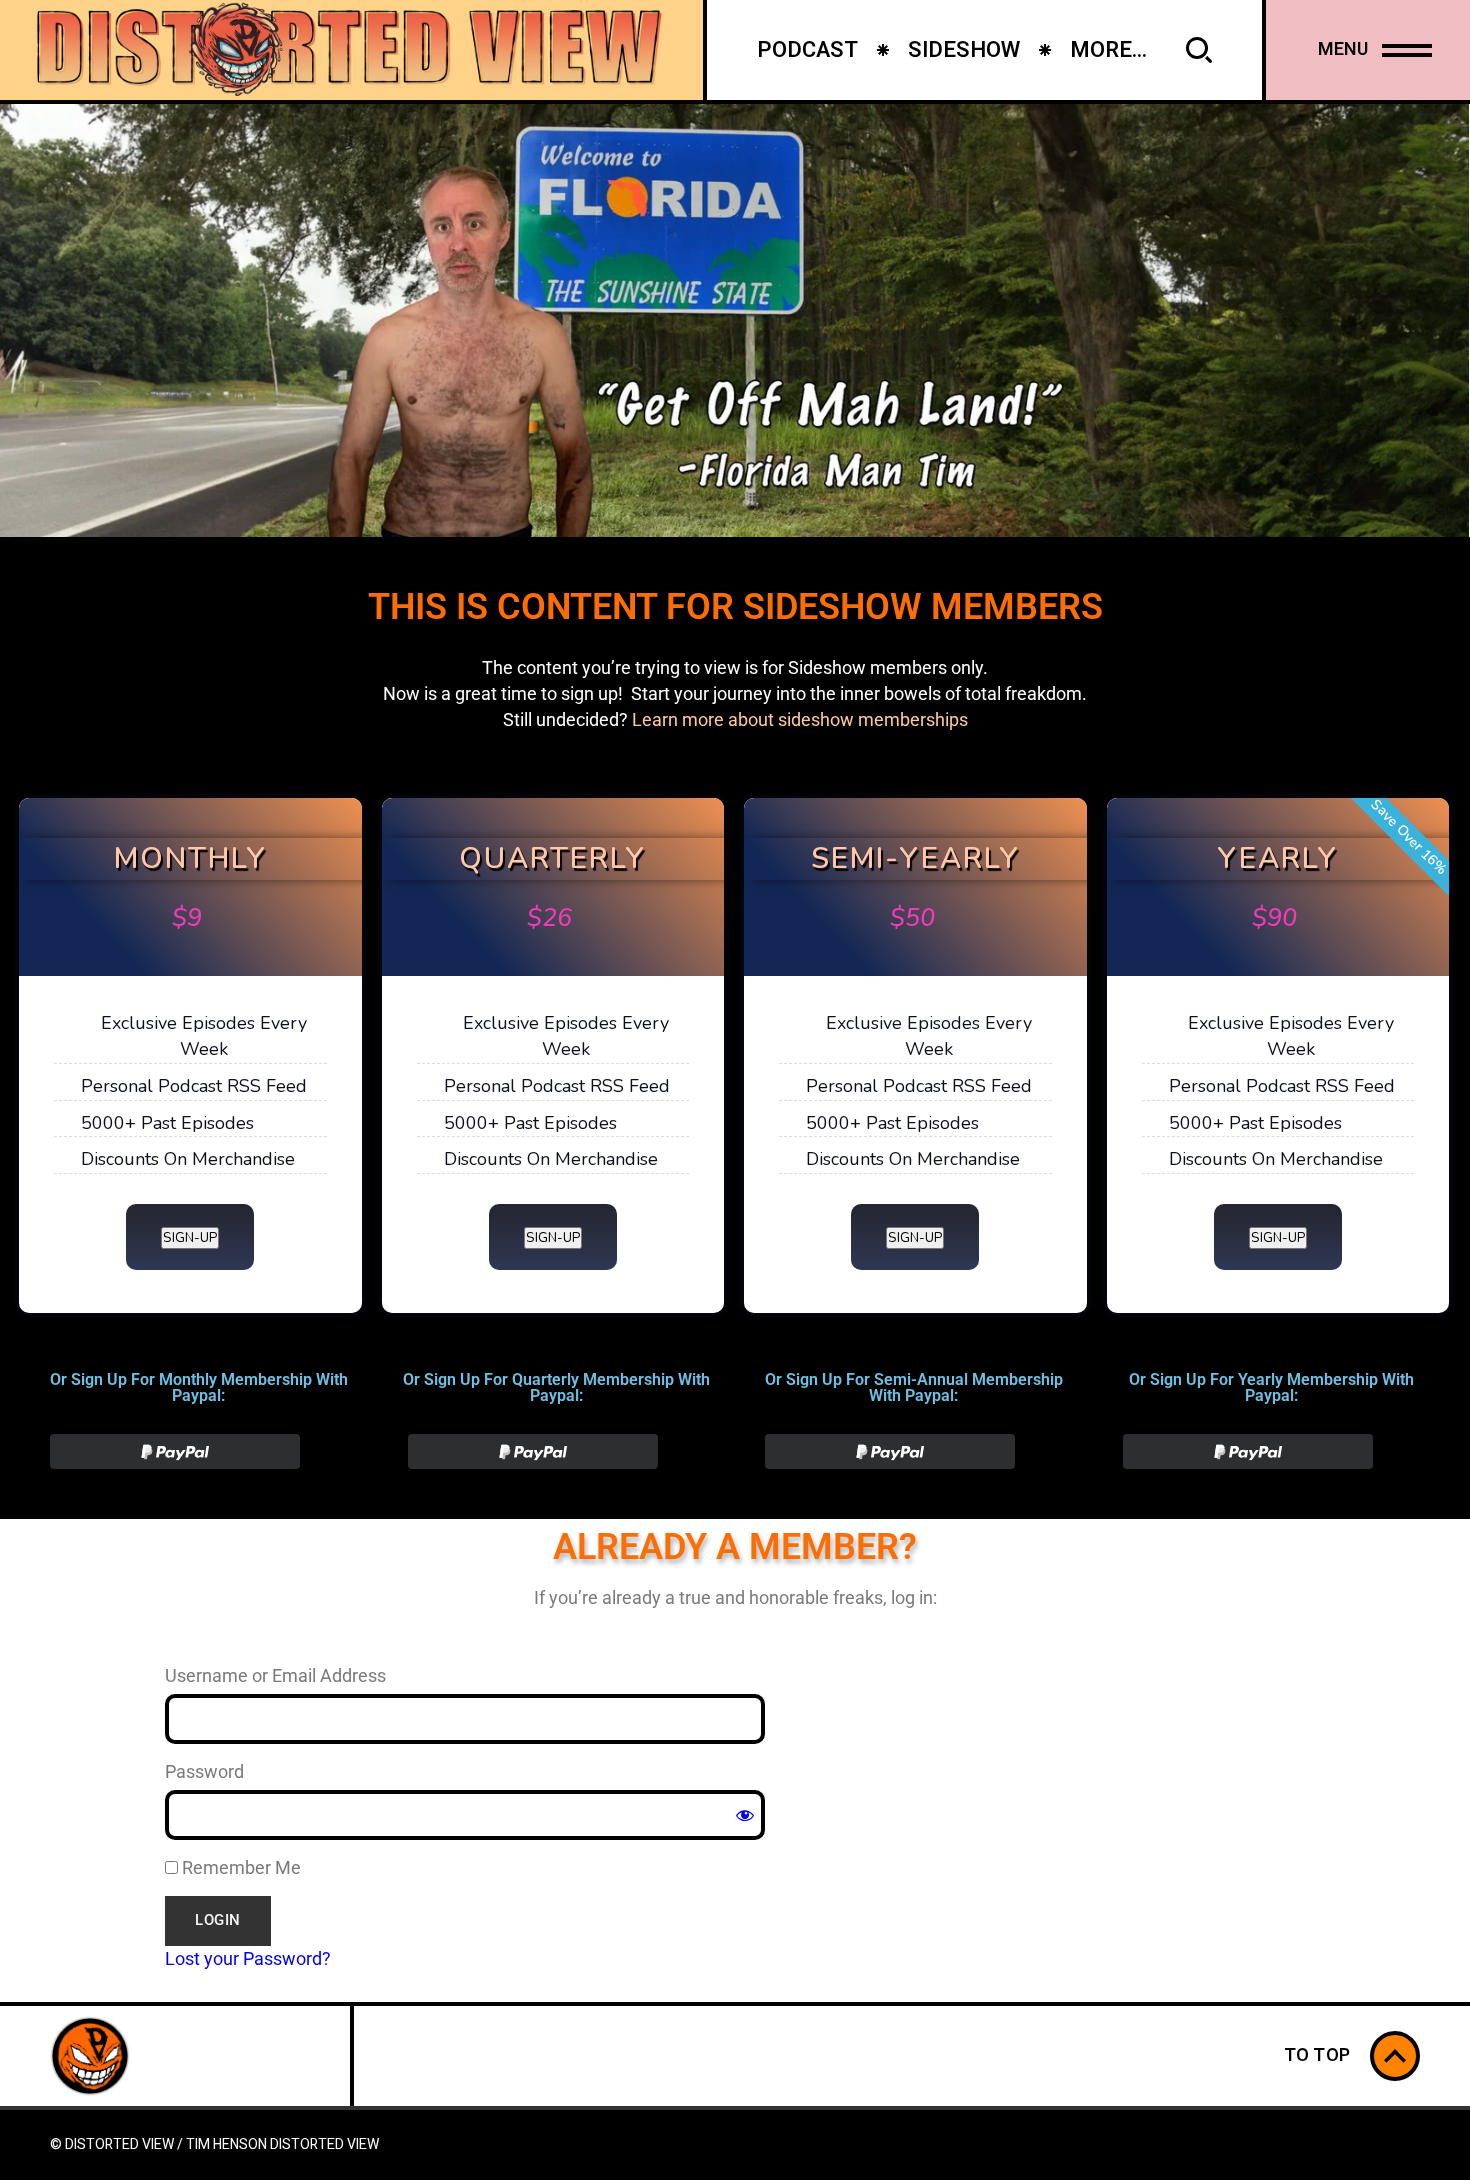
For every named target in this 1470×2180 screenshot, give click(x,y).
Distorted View (324, 2144)
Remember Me (239, 1867)
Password (204, 1771)
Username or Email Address (275, 1675)
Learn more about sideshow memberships (800, 719)
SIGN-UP (190, 1238)
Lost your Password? (248, 1958)
